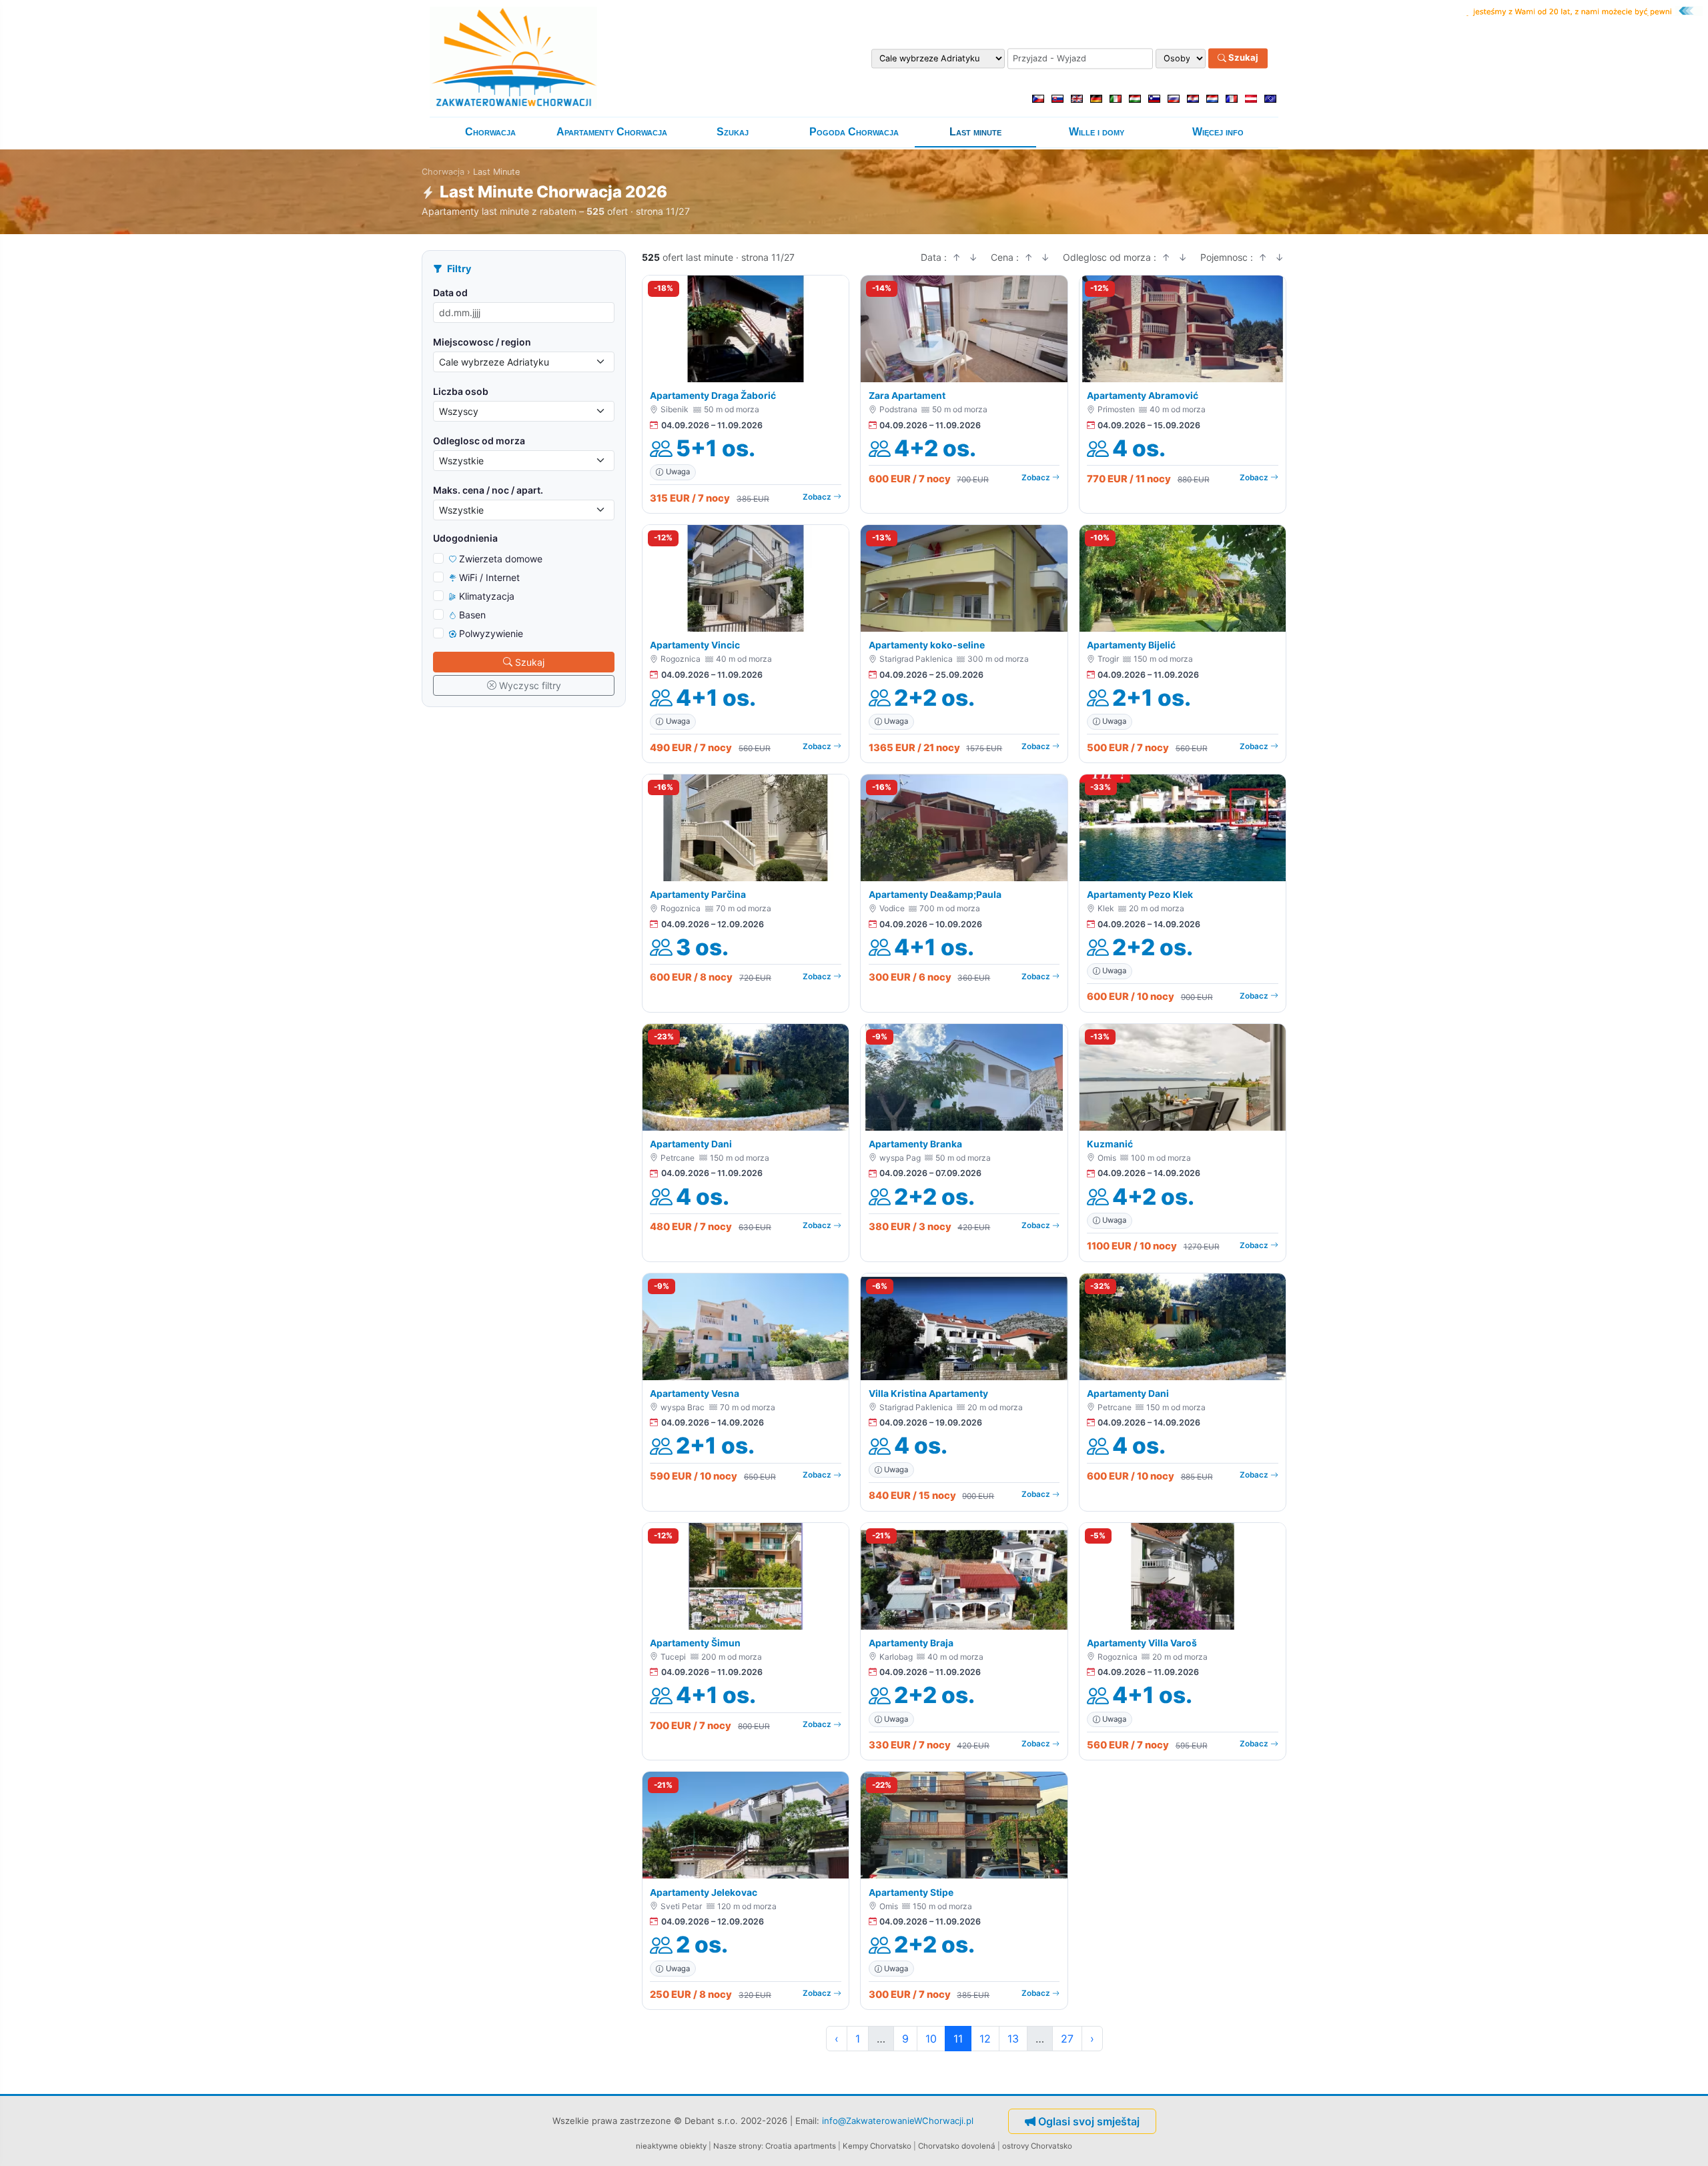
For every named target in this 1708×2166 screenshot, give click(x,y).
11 (958, 2039)
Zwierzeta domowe (501, 559)
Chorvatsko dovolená (957, 2146)
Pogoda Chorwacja (854, 132)
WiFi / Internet (489, 577)
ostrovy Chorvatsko (1037, 2146)
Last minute (975, 132)
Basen (472, 615)
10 (931, 2039)
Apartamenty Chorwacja (612, 132)
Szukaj (1242, 58)
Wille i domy (1097, 132)
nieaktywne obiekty (671, 2146)
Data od (450, 293)
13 (1013, 2039)
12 (985, 2039)
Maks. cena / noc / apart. (488, 490)
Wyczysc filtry (530, 685)
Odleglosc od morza (479, 441)
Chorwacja (490, 132)
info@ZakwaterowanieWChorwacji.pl (898, 2121)
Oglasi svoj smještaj (1089, 2121)
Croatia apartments (801, 2146)
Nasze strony (737, 2146)
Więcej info (1218, 132)
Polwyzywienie (491, 633)
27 (1067, 2039)
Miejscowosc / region (482, 342)
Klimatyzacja (487, 596)
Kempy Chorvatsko (877, 2146)
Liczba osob (461, 391)
